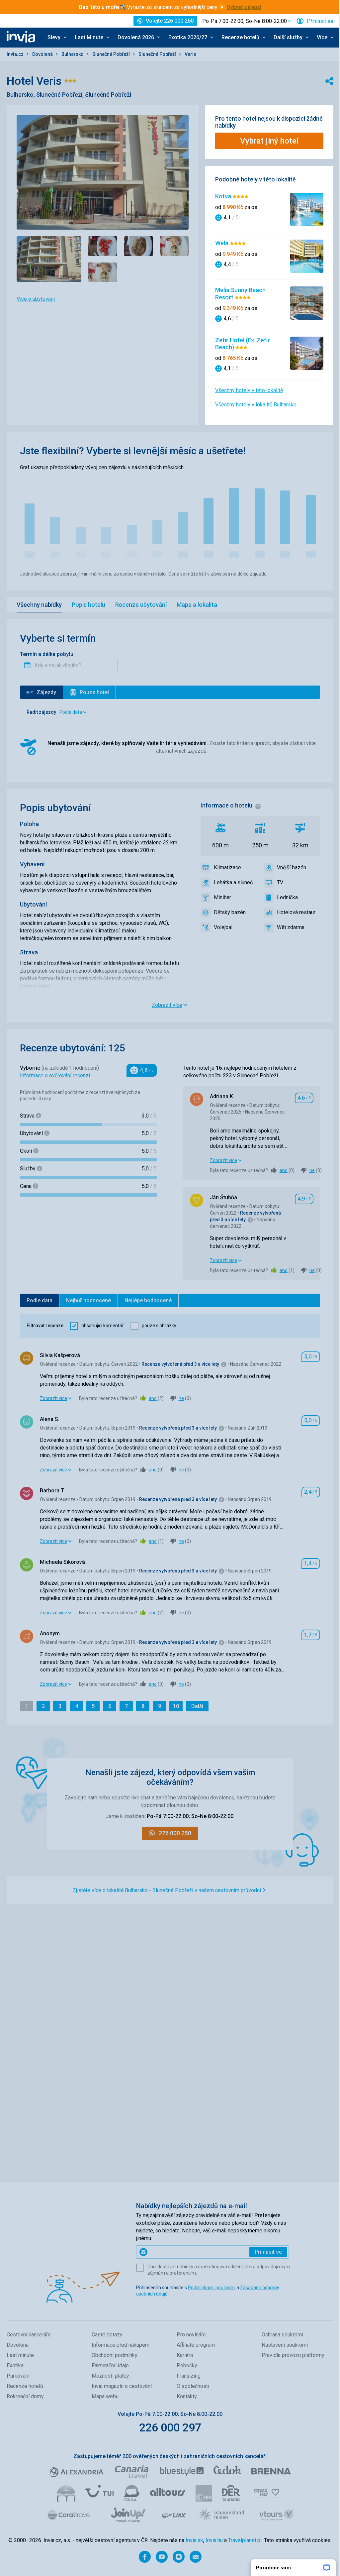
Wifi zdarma (291, 927)
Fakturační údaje (110, 2365)
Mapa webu (105, 2396)
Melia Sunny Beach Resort (240, 294)
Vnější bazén (292, 867)
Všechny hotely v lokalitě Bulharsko (256, 405)
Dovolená (43, 54)
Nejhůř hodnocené (88, 1300)
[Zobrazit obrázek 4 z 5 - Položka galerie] (174, 246)
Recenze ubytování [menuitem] (141, 605)
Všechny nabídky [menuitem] (39, 605)
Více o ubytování (36, 299)
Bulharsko (73, 54)
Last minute (20, 2355)
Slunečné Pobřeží (112, 54)
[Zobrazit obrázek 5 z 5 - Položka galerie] (103, 272)
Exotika (15, 2365)
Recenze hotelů (25, 2386)
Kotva (224, 196)
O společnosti (193, 2386)
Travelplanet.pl (245, 2540)
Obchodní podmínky (115, 2355)
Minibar (222, 897)
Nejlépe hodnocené (148, 1300)
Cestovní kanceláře (29, 2335)
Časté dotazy (107, 2335)
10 (178, 1706)
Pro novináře (191, 2335)
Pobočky (187, 2365)
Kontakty (187, 2396)
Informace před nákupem (121, 2345)
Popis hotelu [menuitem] (88, 605)
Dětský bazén (230, 912)
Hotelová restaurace (298, 912)
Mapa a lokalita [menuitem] (197, 605)
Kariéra (185, 2355)
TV (280, 882)
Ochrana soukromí (282, 2335)
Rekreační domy (25, 2396)
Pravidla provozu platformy (293, 2355)
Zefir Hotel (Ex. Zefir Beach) (243, 344)
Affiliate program (196, 2345)
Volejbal (223, 927)
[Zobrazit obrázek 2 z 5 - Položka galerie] (103, 246)
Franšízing (189, 2376)
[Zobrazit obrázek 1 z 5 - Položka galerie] (49, 259)
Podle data (40, 1300)
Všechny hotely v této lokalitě (249, 390)
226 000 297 (170, 2427)
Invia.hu (214, 2540)
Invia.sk (194, 2540)
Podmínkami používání (212, 2288)
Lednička (287, 897)
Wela (222, 243)
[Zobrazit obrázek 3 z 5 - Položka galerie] (138, 246)
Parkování (18, 2376)
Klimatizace (227, 867)
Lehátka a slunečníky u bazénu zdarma (235, 882)
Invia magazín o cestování (122, 2386)
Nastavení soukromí (285, 2345)
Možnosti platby (110, 2376)
